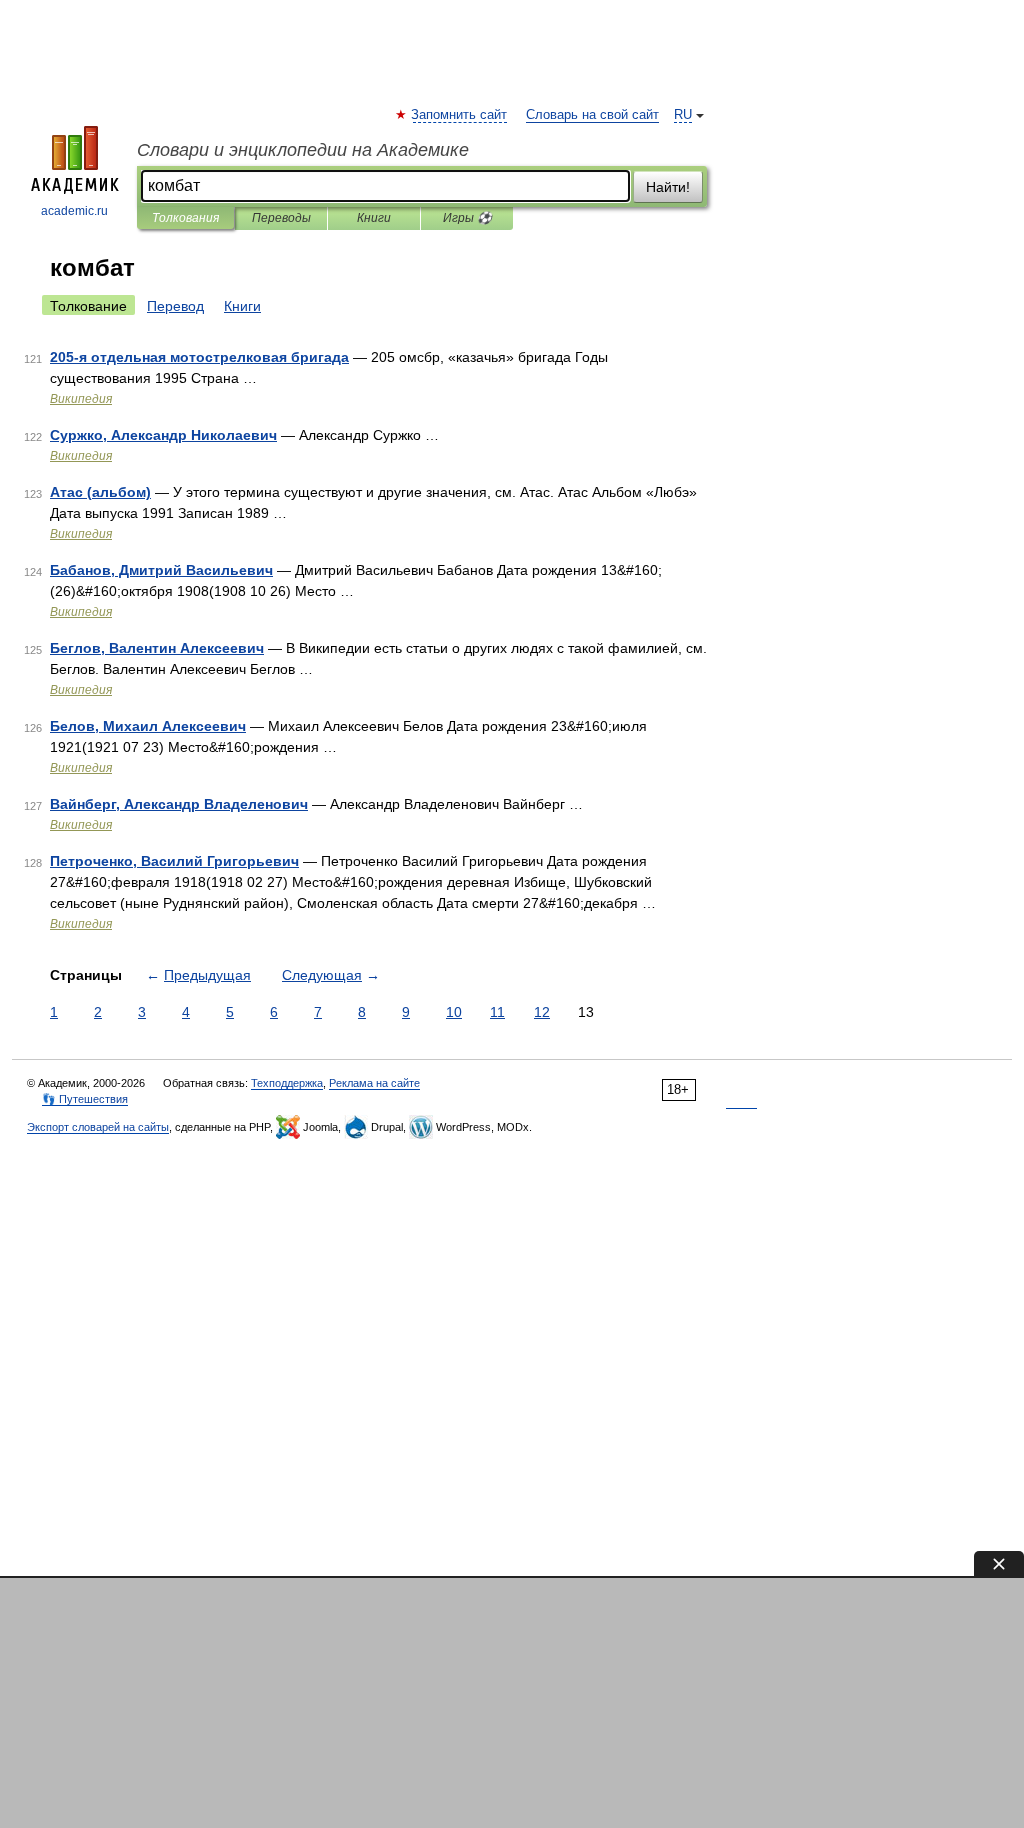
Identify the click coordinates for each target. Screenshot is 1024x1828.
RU (683, 115)
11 (497, 1012)
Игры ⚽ (467, 218)
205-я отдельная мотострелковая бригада (199, 357)
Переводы (281, 218)
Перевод (175, 306)
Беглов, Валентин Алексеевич (157, 648)
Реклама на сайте (374, 1083)
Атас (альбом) (100, 492)
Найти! (668, 187)
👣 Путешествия (85, 1099)
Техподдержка (287, 1083)
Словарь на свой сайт (592, 115)
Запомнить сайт (460, 115)
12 (542, 1012)
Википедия (81, 399)
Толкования (185, 218)
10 (454, 1012)
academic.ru (74, 211)
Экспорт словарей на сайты (98, 1127)
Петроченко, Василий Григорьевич (174, 861)
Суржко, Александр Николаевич (163, 435)
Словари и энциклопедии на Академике (303, 150)
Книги (374, 218)
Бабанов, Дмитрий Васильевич (161, 570)
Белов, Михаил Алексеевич (148, 726)
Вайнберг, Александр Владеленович (179, 804)
